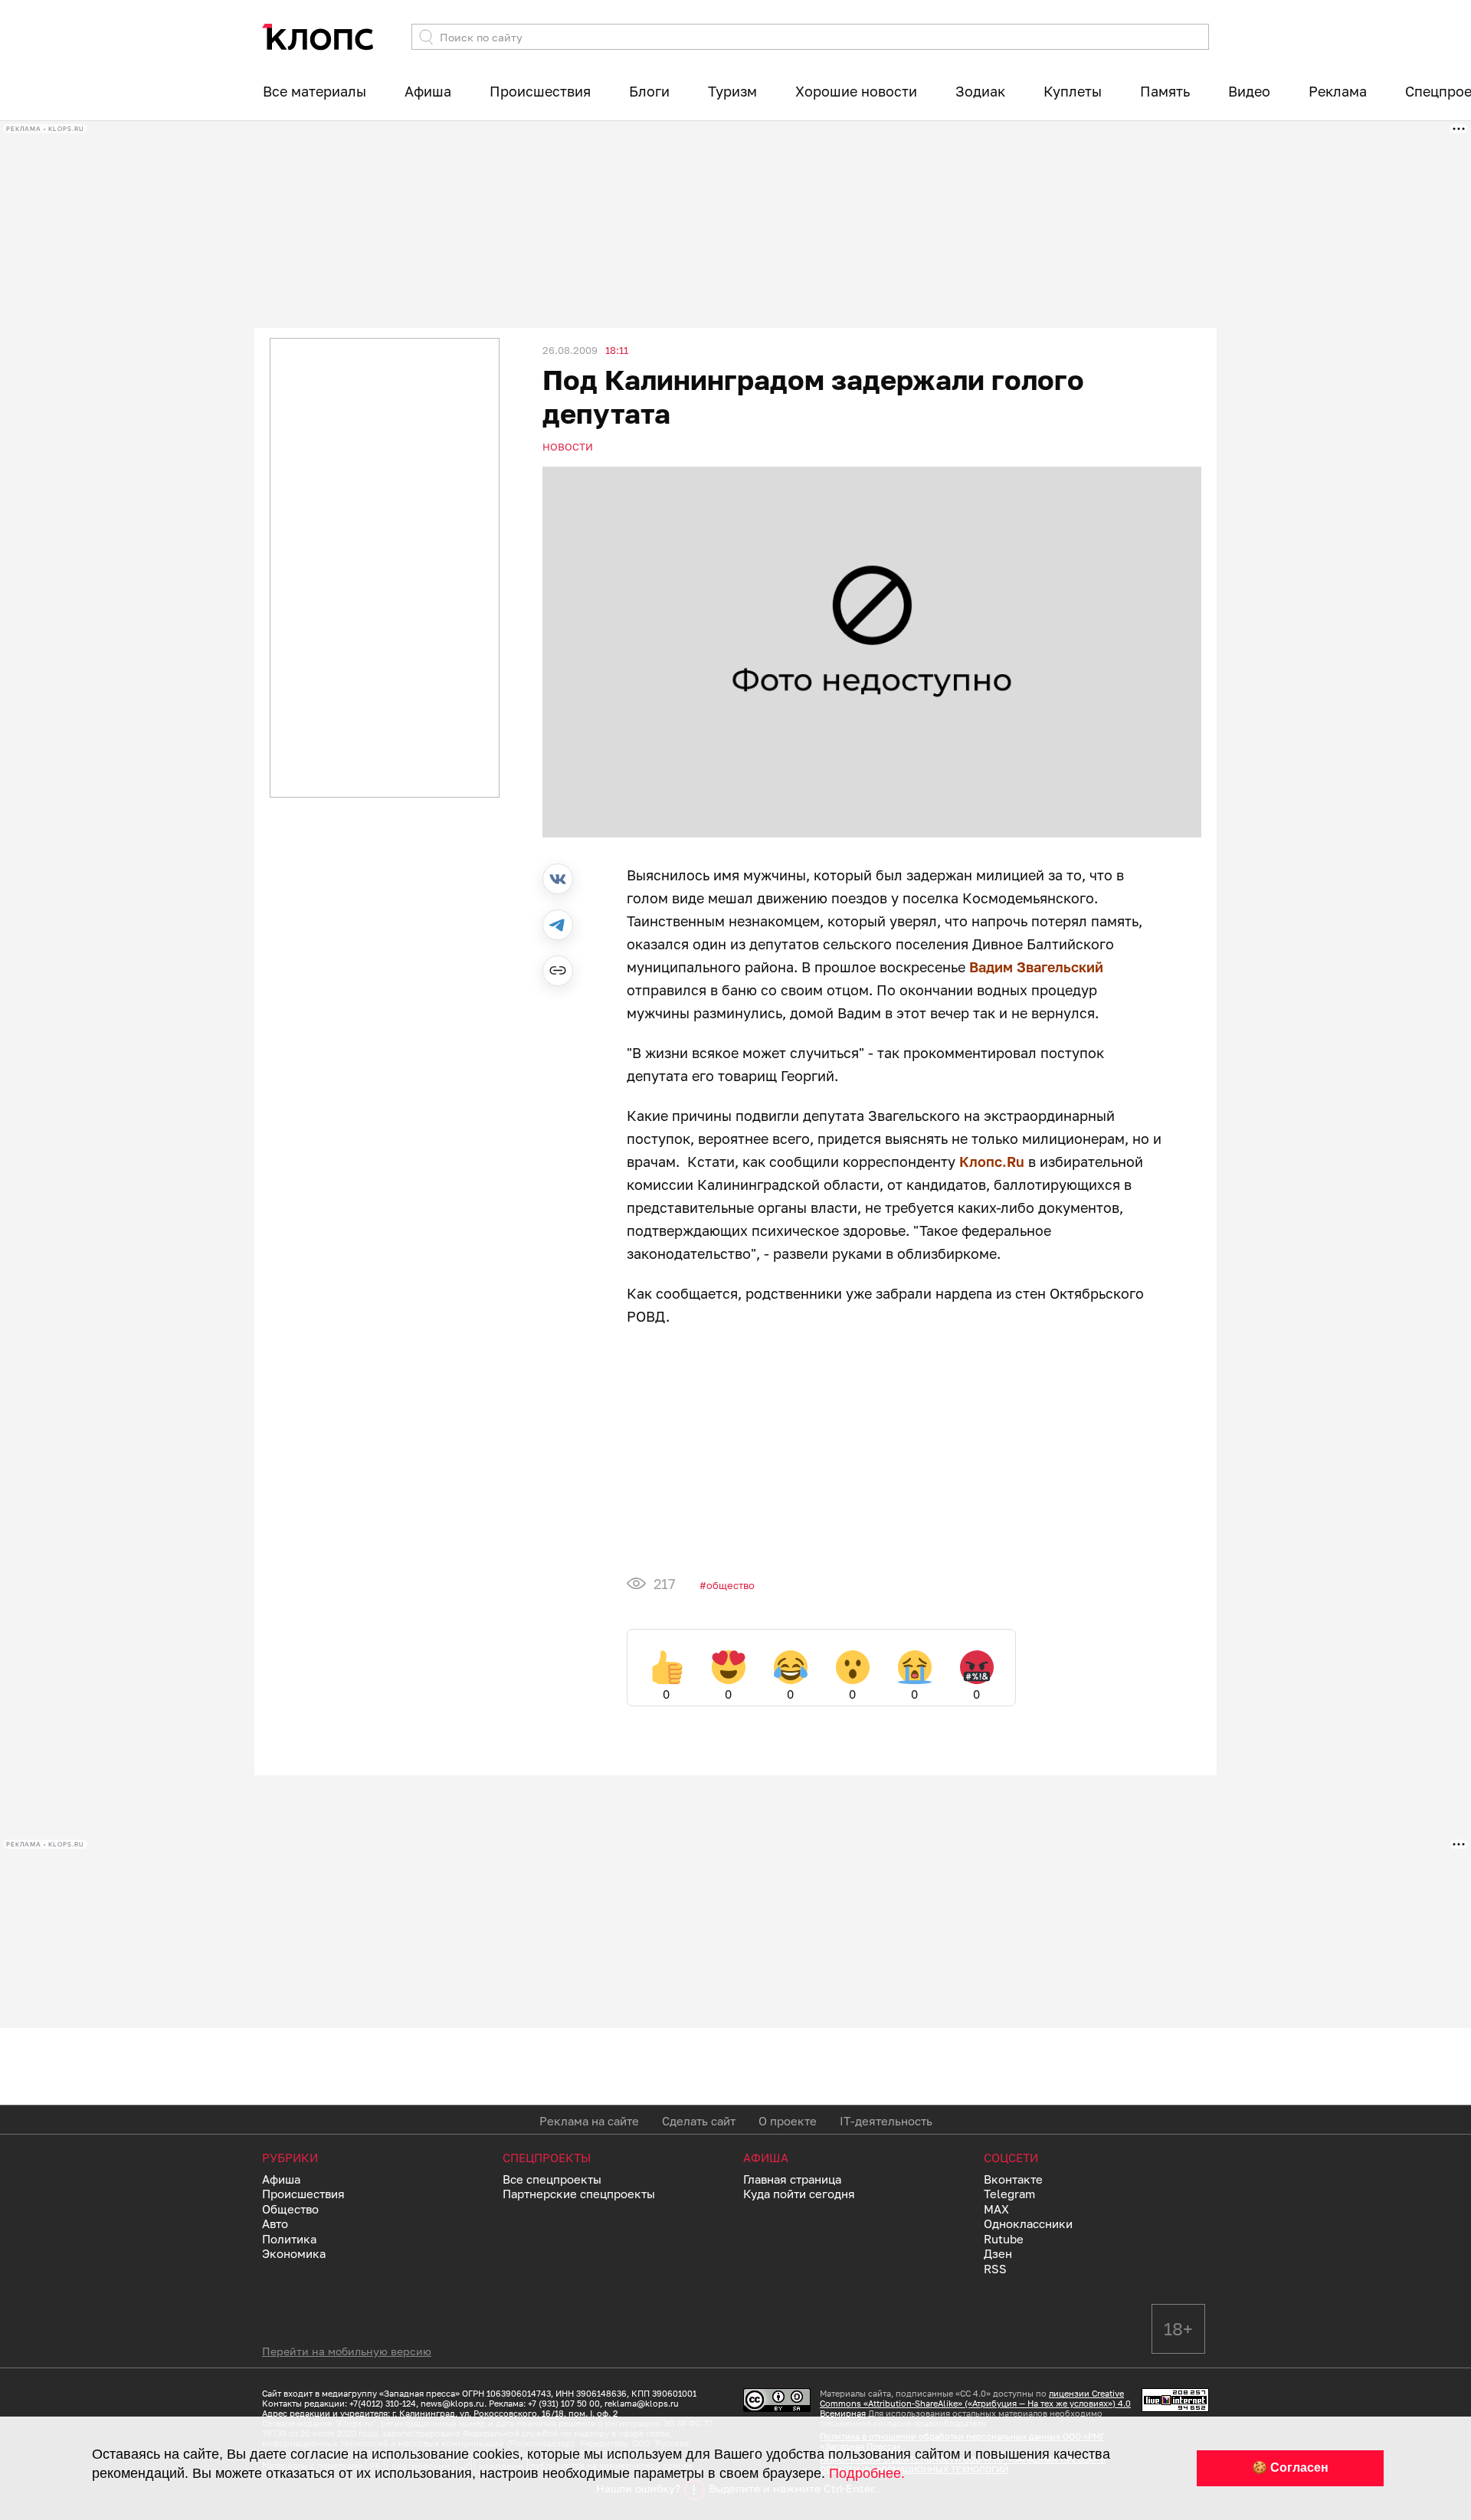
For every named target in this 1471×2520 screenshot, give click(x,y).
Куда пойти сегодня (799, 2194)
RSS (995, 2269)
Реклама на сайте (589, 2121)
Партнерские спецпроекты (579, 2194)
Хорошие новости (856, 91)
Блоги (649, 91)
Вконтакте (1013, 2179)
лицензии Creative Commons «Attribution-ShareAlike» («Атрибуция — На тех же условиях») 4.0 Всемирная (975, 2403)
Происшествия (540, 91)
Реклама (1338, 91)
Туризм (732, 91)
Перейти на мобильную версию (347, 2351)
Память (1165, 91)
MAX (996, 2209)
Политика (289, 2239)
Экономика (294, 2253)
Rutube (1004, 2239)
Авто (275, 2223)
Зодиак (980, 91)
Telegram (1009, 2194)
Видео (1249, 91)
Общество (731, 1585)
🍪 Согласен (1290, 2468)
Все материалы (315, 91)
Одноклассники (1028, 2223)
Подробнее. (867, 2473)
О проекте (788, 2121)
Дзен (998, 2253)
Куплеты (1073, 91)
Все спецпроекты (552, 2179)
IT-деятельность (886, 2121)
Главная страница (792, 2179)
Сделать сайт (699, 2121)
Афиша (428, 91)
